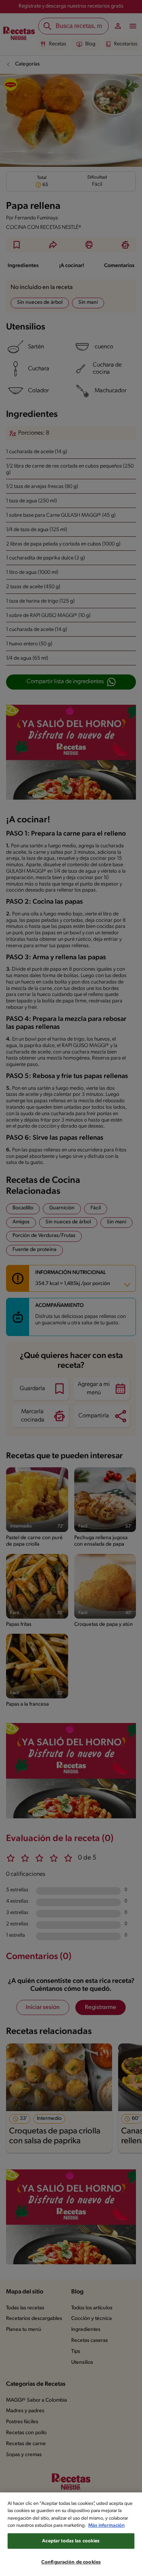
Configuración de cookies (71, 2562)
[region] (71, 2534)
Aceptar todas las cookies (71, 2541)
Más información (106, 2526)
